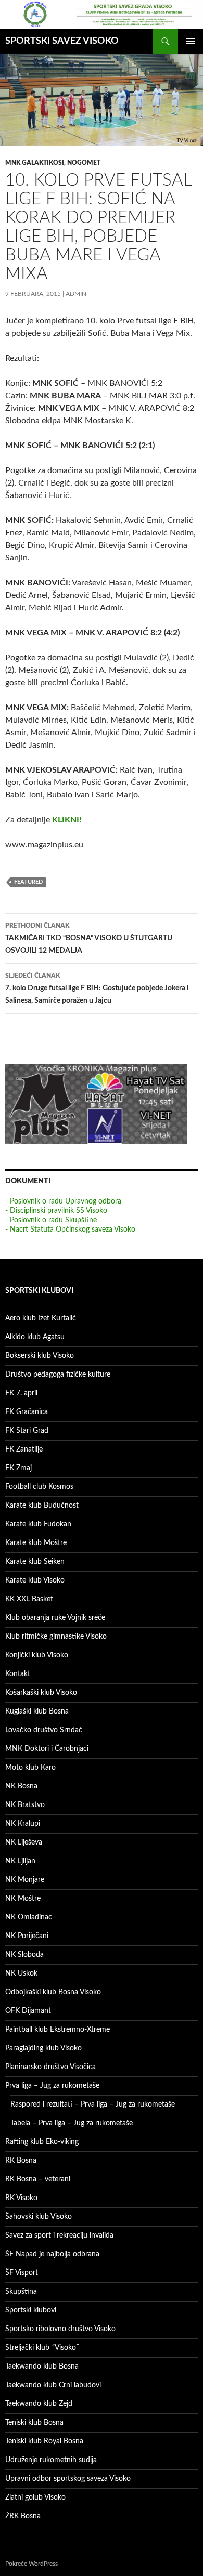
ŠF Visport (22, 2273)
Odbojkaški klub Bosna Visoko (53, 1992)
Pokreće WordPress (31, 2564)
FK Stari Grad (27, 1431)
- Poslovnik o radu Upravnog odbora (63, 1201)
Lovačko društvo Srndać (44, 1730)
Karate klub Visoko (35, 1580)
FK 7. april (21, 1393)
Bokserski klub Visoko (40, 1356)
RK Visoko (21, 2198)
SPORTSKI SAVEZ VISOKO (62, 41)
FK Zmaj (18, 1468)
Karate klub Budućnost (42, 1506)
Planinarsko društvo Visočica (50, 2067)
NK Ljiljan (20, 1861)
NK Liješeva (24, 1842)
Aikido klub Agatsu (35, 1337)
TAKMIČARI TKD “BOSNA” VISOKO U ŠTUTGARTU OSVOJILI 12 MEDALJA (89, 939)
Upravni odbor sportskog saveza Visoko (68, 2479)
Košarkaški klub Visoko (41, 1693)
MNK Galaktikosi (35, 163)
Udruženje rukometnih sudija (51, 2460)
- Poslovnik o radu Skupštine (51, 1220)
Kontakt (18, 1674)
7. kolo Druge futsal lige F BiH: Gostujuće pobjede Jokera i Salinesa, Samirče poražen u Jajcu (97, 989)
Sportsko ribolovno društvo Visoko (60, 2329)
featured (28, 882)
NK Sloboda (24, 1955)
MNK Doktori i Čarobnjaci (47, 1749)
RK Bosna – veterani (38, 2179)
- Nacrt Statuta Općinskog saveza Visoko (70, 1230)
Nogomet (84, 163)
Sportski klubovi (31, 2310)
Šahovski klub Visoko (39, 2217)
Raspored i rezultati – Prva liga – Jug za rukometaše (93, 2104)
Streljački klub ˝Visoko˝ (42, 2348)
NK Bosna (21, 1786)
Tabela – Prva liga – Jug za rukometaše (72, 2123)
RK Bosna (21, 2161)
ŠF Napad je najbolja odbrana (52, 2254)
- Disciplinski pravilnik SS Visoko (56, 1211)
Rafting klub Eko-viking (42, 2142)
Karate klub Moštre (36, 1543)
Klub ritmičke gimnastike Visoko (56, 1637)
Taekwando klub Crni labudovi (53, 2385)
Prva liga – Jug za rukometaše (52, 2086)
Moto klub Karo (30, 1768)
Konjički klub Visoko (37, 1655)
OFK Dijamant (28, 2011)
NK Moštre (23, 1899)
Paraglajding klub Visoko (43, 2048)
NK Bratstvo (25, 1805)
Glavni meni (191, 41)
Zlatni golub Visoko (35, 2497)
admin (76, 294)
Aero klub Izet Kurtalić (41, 1318)
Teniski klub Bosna (34, 2423)
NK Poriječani (27, 1936)
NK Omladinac (29, 1917)
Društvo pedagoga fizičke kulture (58, 1375)
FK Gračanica (27, 1412)
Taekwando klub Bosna (42, 2366)
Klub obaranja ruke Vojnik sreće (55, 1618)
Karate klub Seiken (35, 1562)
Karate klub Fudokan (38, 1524)
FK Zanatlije (24, 1449)
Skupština (21, 2292)
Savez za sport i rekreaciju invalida (59, 2235)
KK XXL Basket (29, 1599)
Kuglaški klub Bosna (37, 1711)
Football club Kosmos (39, 1487)
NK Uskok (21, 1973)
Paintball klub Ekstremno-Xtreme (58, 2030)
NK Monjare (25, 1880)
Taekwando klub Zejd (39, 2404)
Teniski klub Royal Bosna (44, 2441)
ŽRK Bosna (23, 2516)
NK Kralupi (23, 1824)
